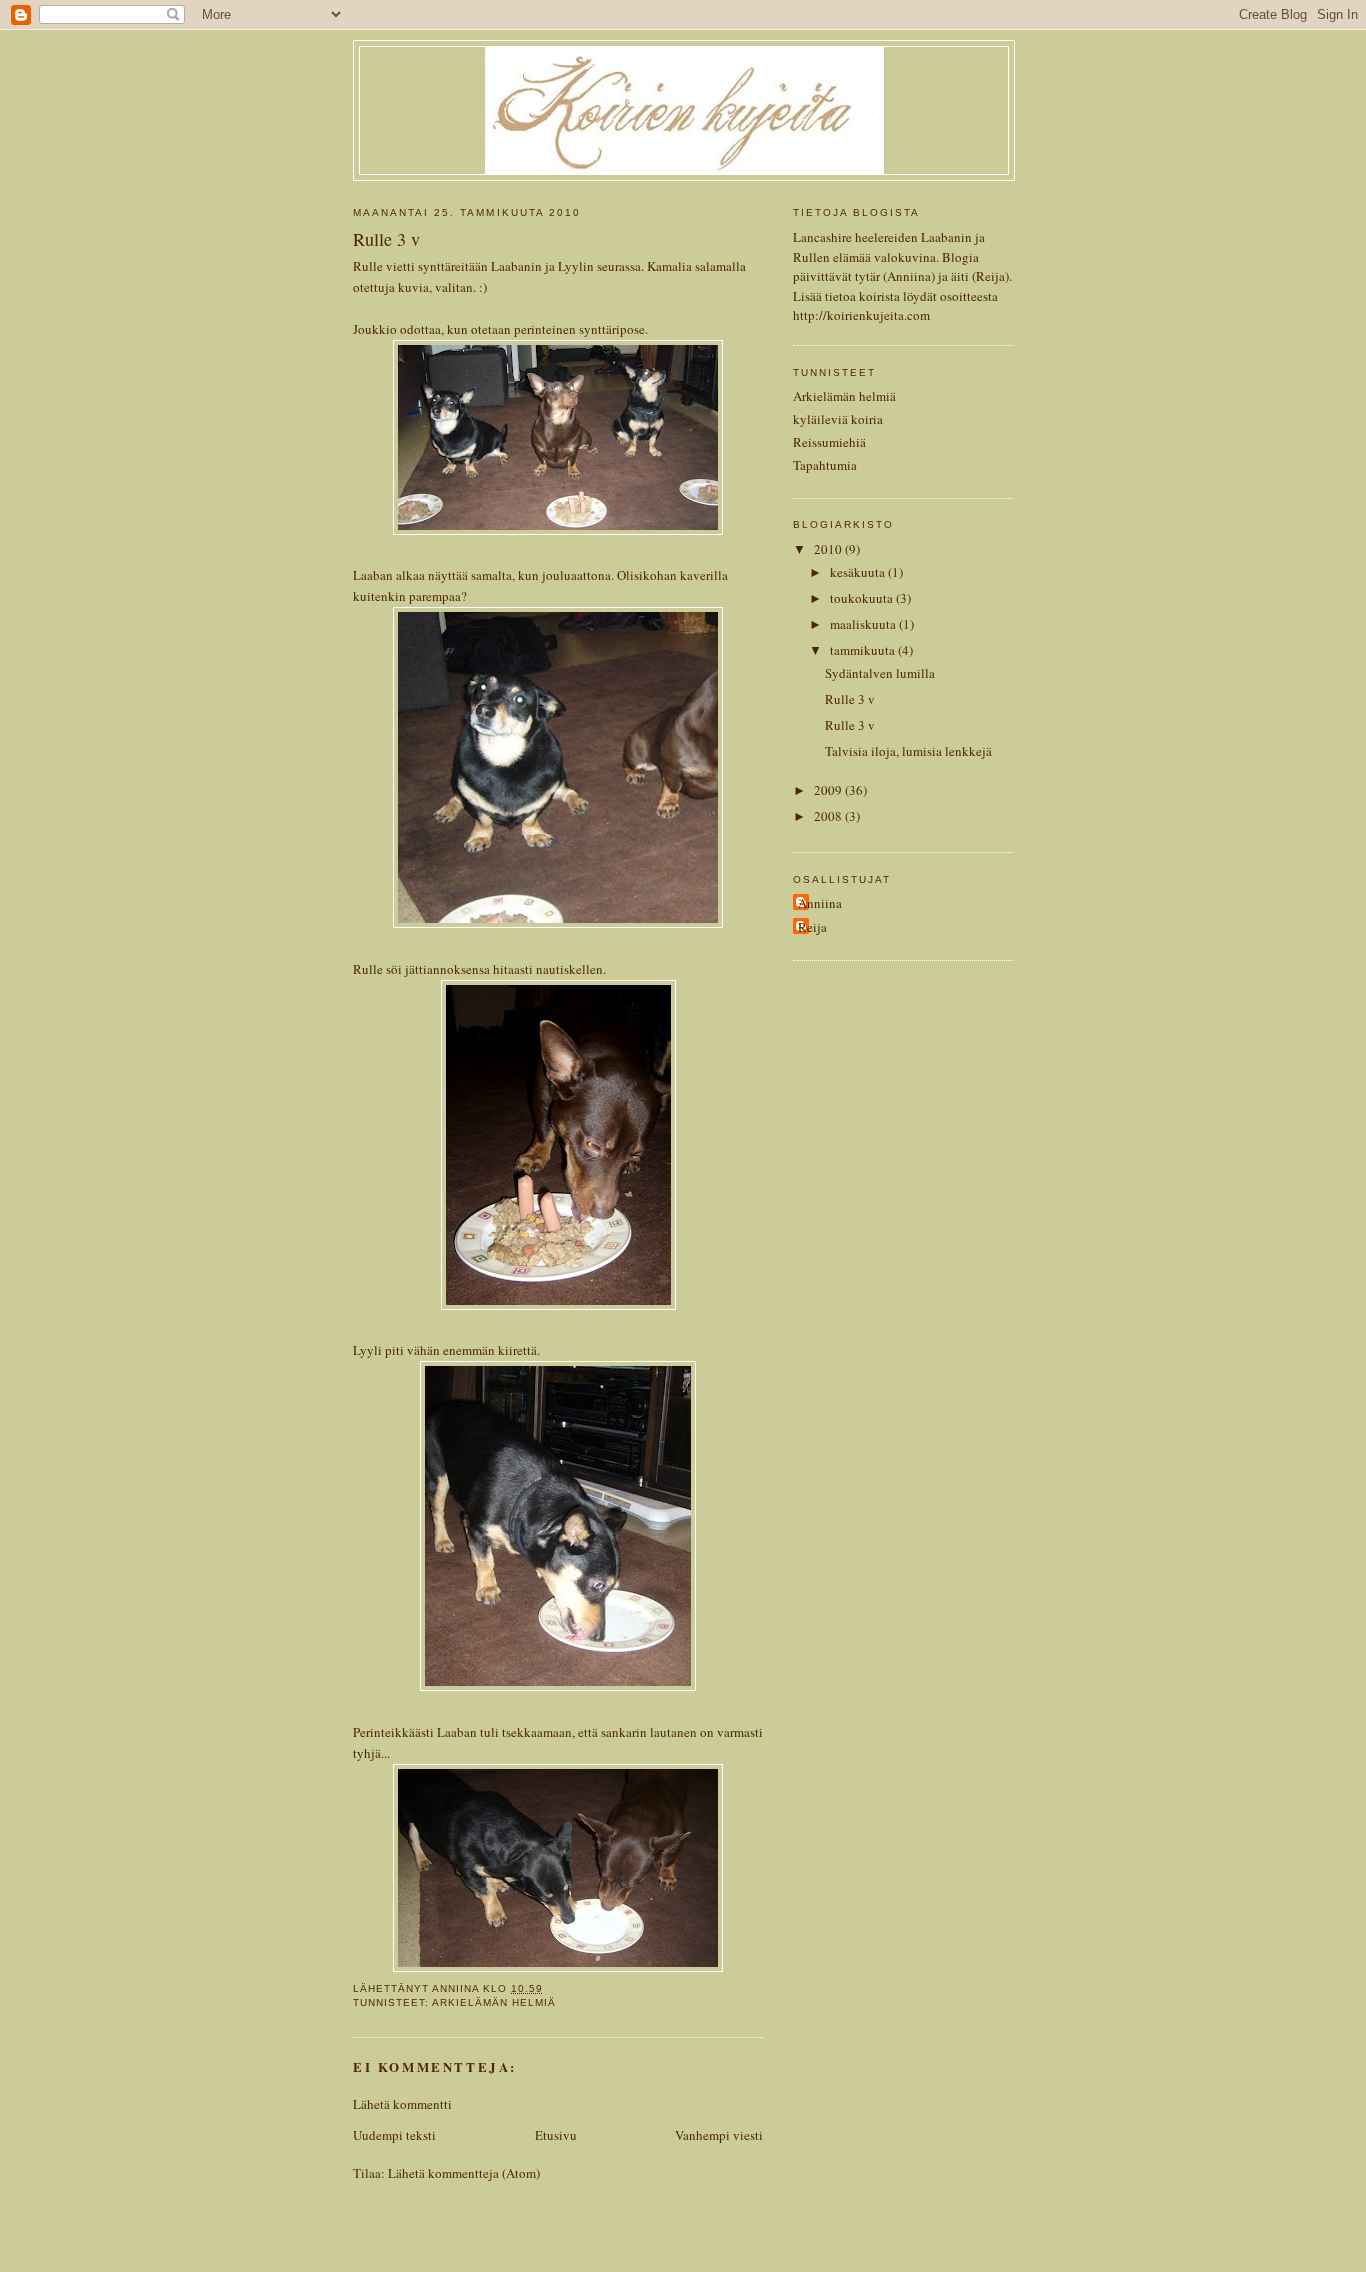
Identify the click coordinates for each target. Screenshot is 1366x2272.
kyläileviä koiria (838, 419)
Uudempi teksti (394, 2135)
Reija (812, 927)
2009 (829, 790)
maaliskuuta (864, 624)
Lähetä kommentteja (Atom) (464, 2173)
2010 (829, 549)
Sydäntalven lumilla (880, 673)
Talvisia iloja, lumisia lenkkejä (908, 751)
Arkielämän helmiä (494, 2002)
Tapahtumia (825, 465)
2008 (829, 816)
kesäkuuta (859, 572)
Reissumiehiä (829, 442)
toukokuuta (863, 598)
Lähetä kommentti (402, 2104)
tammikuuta (864, 650)
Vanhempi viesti (719, 2135)
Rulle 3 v (850, 699)
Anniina (820, 903)
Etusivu (556, 2135)
